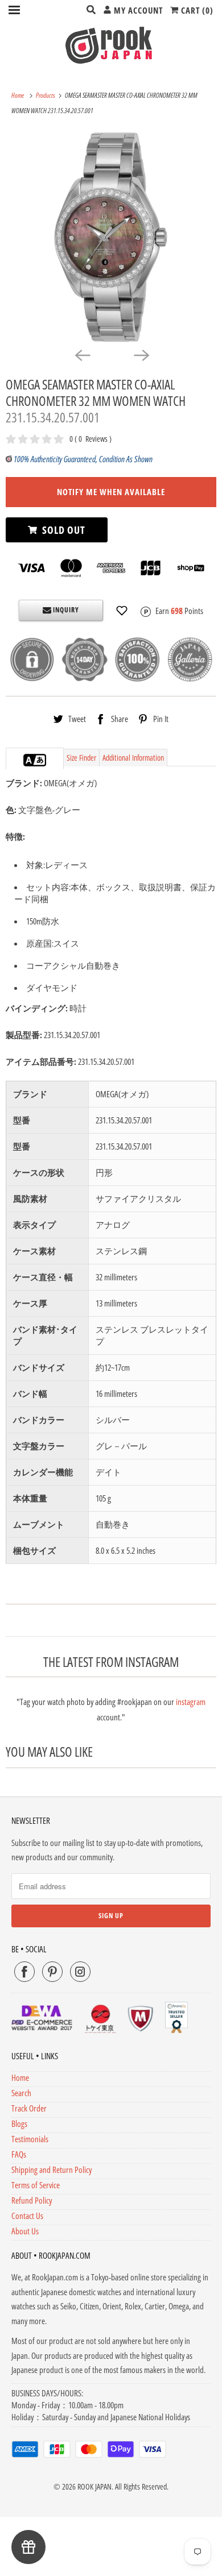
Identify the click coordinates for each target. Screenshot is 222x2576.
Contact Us (27, 2216)
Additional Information (133, 758)
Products (46, 95)
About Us (25, 2231)
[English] (29, 760)
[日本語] (40, 760)
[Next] (141, 355)
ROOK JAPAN (94, 2486)
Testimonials (30, 2139)
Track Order (29, 2108)
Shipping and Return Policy (52, 2170)
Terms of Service (36, 2185)
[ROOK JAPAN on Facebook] (24, 1972)
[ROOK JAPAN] (111, 45)
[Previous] (81, 355)
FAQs (19, 2154)
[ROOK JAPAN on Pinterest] (52, 1972)
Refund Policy (32, 2200)
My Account (137, 10)
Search (21, 2093)
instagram (191, 1702)
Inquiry (65, 610)
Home (20, 2077)
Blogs (19, 2123)
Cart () (196, 10)
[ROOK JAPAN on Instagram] (80, 1972)
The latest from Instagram (111, 1662)
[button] (122, 611)
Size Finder (81, 758)
